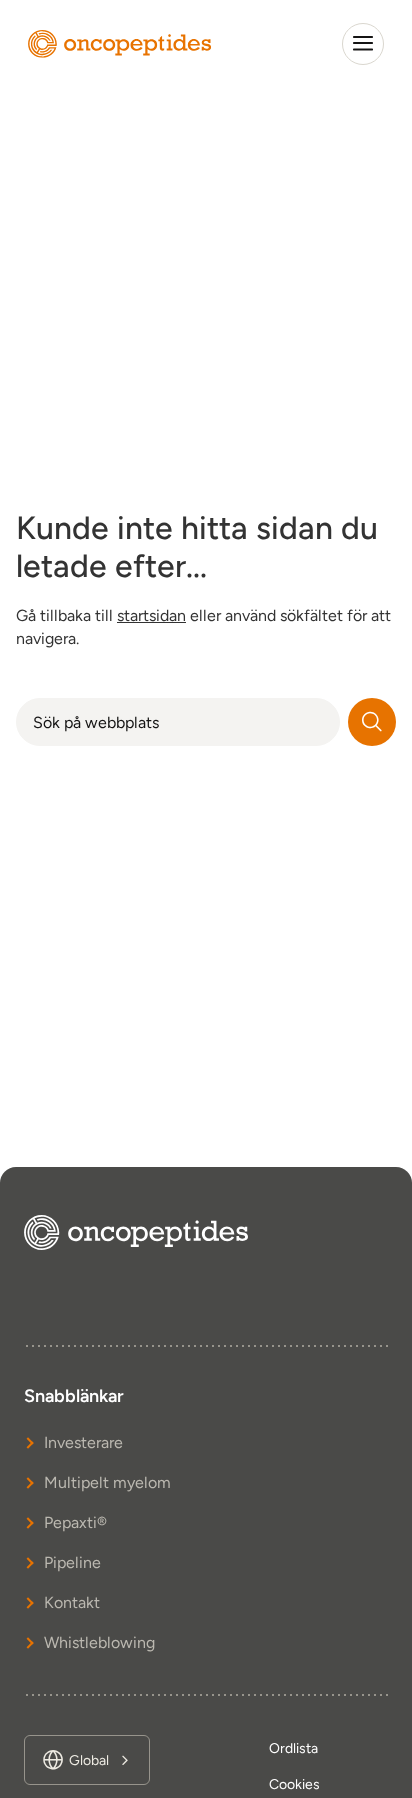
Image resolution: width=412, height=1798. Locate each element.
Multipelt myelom (107, 1482)
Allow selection (206, 1224)
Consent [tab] (74, 559)
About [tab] (338, 559)
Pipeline (72, 1562)
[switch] (360, 958)
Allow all (206, 1168)
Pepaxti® (75, 1522)
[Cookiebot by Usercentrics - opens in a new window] (301, 505)
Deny (205, 1281)
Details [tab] (206, 559)
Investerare (83, 1442)
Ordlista (293, 1748)
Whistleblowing (99, 1642)
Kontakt (72, 1602)
